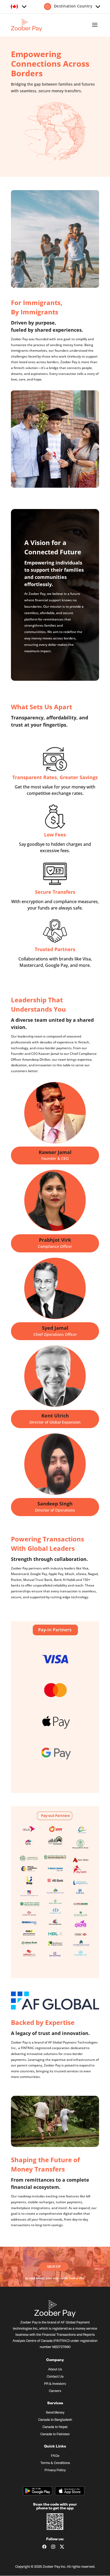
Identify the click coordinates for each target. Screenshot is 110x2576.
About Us (55, 2370)
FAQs (55, 2456)
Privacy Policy (55, 2471)
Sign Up (54, 2267)
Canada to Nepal (55, 2427)
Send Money (55, 2413)
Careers (55, 2391)
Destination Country (72, 6)
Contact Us (55, 2377)
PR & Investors (55, 2384)
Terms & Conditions (55, 2463)
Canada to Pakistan (55, 2435)
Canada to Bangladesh (55, 2420)
